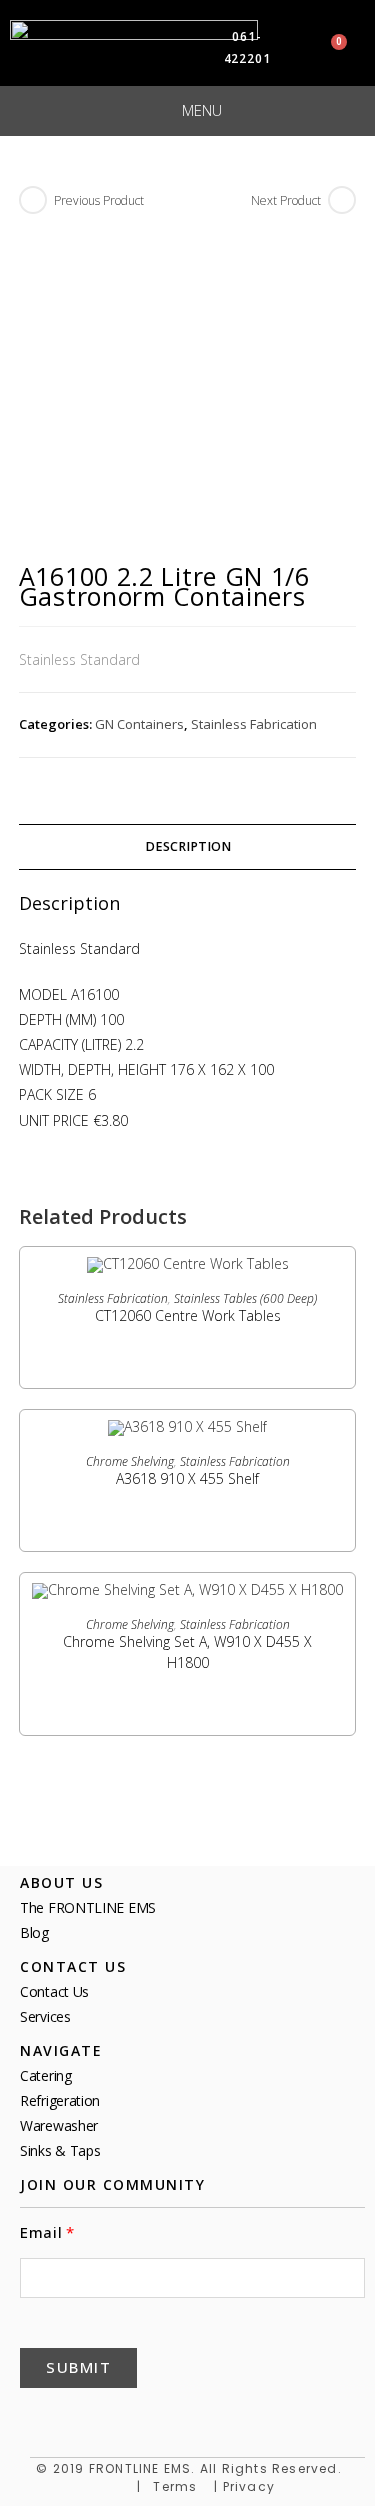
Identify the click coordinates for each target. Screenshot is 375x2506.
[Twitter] (86, 2417)
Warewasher (59, 2125)
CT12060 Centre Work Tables (188, 1315)
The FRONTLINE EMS (88, 1907)
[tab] (188, 847)
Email (41, 2232)
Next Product (286, 200)
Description (188, 846)
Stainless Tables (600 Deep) (245, 1298)
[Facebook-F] (38, 2417)
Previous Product (99, 200)
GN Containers (139, 724)
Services (45, 2016)
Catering (46, 2075)
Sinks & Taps (60, 2150)
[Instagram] (230, 2417)
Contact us (54, 1991)
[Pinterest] (134, 2417)
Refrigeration (60, 2100)
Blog (34, 1932)
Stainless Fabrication (254, 724)
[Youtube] (182, 2417)
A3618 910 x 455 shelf (187, 1478)
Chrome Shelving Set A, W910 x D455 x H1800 (187, 1652)
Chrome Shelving (130, 1461)
